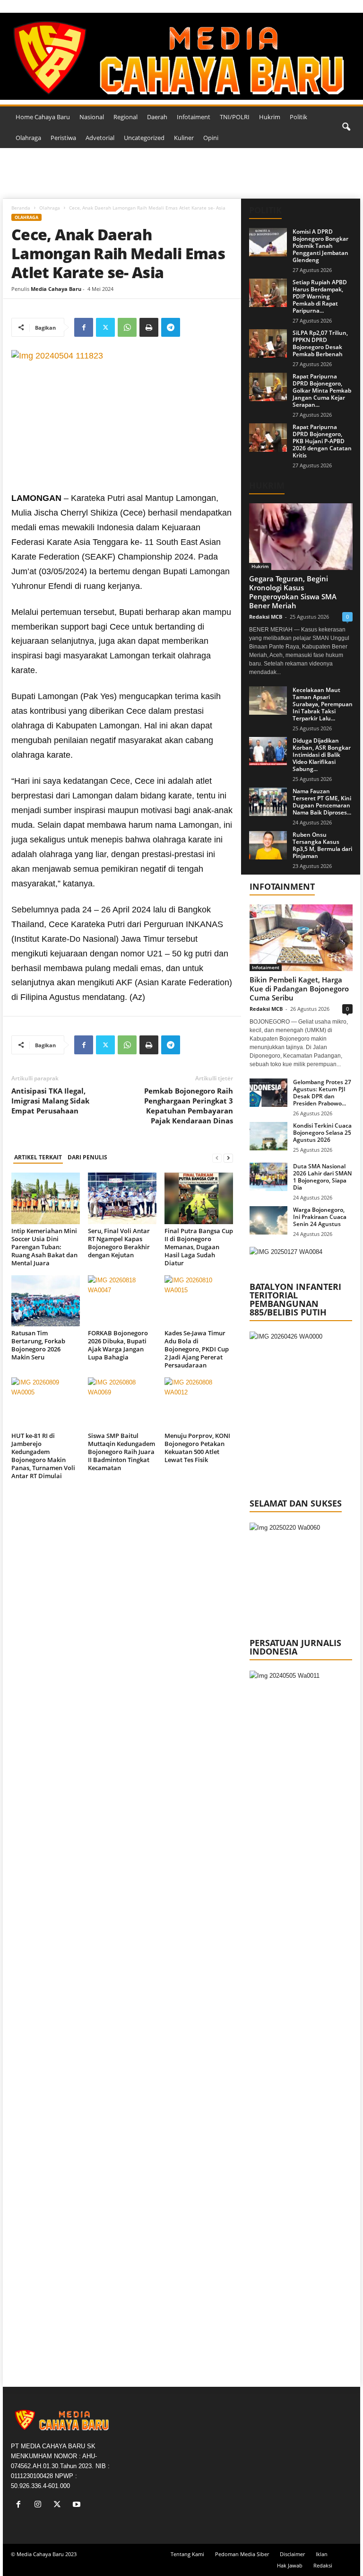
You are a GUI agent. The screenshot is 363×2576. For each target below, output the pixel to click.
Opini (211, 138)
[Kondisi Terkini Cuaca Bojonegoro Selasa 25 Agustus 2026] (268, 1136)
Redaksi (323, 2565)
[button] (346, 127)
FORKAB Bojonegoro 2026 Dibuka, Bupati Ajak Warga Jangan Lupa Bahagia (118, 1345)
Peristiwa (63, 138)
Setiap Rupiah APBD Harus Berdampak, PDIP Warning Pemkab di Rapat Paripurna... (320, 296)
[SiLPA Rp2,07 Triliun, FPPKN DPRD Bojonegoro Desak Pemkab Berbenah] (268, 343)
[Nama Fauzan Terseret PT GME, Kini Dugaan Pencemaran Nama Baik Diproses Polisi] (268, 802)
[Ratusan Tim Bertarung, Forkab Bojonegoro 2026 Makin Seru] (46, 1301)
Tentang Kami (187, 2554)
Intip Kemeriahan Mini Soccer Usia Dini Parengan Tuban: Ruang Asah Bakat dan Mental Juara (44, 1247)
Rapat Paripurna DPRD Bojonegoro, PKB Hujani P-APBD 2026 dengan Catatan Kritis (322, 441)
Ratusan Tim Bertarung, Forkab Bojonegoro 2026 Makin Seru (38, 1345)
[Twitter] (105, 327)
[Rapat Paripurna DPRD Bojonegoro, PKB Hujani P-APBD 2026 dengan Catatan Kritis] (268, 438)
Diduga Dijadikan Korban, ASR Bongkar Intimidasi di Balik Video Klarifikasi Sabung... (322, 755)
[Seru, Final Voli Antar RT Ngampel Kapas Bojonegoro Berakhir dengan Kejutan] (122, 1198)
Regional (125, 117)
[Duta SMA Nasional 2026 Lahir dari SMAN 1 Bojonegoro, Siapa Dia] (268, 1177)
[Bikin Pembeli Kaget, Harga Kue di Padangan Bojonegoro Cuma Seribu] (301, 938)
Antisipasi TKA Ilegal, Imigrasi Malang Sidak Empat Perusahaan (50, 1101)
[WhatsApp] (127, 327)
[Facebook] (84, 327)
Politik (298, 117)
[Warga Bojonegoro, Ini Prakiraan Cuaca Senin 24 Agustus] (268, 1220)
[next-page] (228, 1158)
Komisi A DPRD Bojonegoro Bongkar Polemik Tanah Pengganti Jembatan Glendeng (320, 246)
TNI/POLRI (235, 117)
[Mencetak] (149, 327)
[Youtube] (78, 2505)
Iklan (322, 2554)
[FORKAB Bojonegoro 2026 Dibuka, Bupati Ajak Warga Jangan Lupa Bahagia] (122, 1301)
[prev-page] (217, 1158)
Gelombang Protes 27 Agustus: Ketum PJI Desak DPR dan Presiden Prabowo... (322, 1093)
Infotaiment (194, 117)
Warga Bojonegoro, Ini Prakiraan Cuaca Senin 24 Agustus (320, 1217)
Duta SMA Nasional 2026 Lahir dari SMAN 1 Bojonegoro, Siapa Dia (322, 1177)
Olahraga (28, 138)
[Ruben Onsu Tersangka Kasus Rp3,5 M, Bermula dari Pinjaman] (268, 845)
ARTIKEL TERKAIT (38, 1157)
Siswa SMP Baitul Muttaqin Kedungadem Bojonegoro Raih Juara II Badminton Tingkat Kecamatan (121, 1452)
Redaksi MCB (266, 617)
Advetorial (100, 138)
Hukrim (270, 117)
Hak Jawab (290, 2565)
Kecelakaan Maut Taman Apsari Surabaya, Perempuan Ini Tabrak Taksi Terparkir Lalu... (323, 704)
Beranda (21, 208)
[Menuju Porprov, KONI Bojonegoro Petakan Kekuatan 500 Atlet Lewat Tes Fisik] (199, 1403)
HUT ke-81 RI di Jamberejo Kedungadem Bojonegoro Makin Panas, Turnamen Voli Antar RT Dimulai (43, 1456)
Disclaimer (292, 2554)
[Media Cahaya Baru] (181, 56)
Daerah (157, 117)
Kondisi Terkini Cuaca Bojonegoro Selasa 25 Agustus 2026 (322, 1133)
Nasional (92, 117)
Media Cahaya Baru (56, 289)
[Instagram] (40, 2505)
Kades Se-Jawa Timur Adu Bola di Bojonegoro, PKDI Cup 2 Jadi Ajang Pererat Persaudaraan (197, 1349)
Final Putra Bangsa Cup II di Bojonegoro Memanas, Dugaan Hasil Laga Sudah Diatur (199, 1247)
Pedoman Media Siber (242, 2554)
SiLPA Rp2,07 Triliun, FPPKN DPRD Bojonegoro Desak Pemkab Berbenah (320, 343)
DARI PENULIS (87, 1157)
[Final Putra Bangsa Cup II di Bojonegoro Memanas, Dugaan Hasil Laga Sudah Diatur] (199, 1198)
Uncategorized (144, 138)
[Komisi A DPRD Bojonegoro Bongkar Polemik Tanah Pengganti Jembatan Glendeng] (268, 242)
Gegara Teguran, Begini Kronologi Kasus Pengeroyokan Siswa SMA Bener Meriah (293, 592)
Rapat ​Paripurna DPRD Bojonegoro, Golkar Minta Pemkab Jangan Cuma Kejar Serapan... (322, 390)
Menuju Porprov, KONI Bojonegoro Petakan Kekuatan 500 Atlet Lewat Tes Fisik (197, 1448)
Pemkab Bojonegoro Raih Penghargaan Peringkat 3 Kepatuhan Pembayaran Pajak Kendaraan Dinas (189, 1106)
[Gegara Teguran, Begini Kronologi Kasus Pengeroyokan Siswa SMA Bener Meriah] (301, 537)
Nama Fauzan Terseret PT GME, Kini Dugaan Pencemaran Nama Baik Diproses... (322, 802)
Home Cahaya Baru (43, 117)
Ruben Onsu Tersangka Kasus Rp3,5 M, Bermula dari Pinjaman (322, 845)
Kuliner (184, 138)
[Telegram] (171, 327)
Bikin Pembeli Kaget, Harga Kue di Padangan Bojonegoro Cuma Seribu (299, 989)
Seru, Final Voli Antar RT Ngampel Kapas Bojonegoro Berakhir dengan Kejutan (119, 1243)
